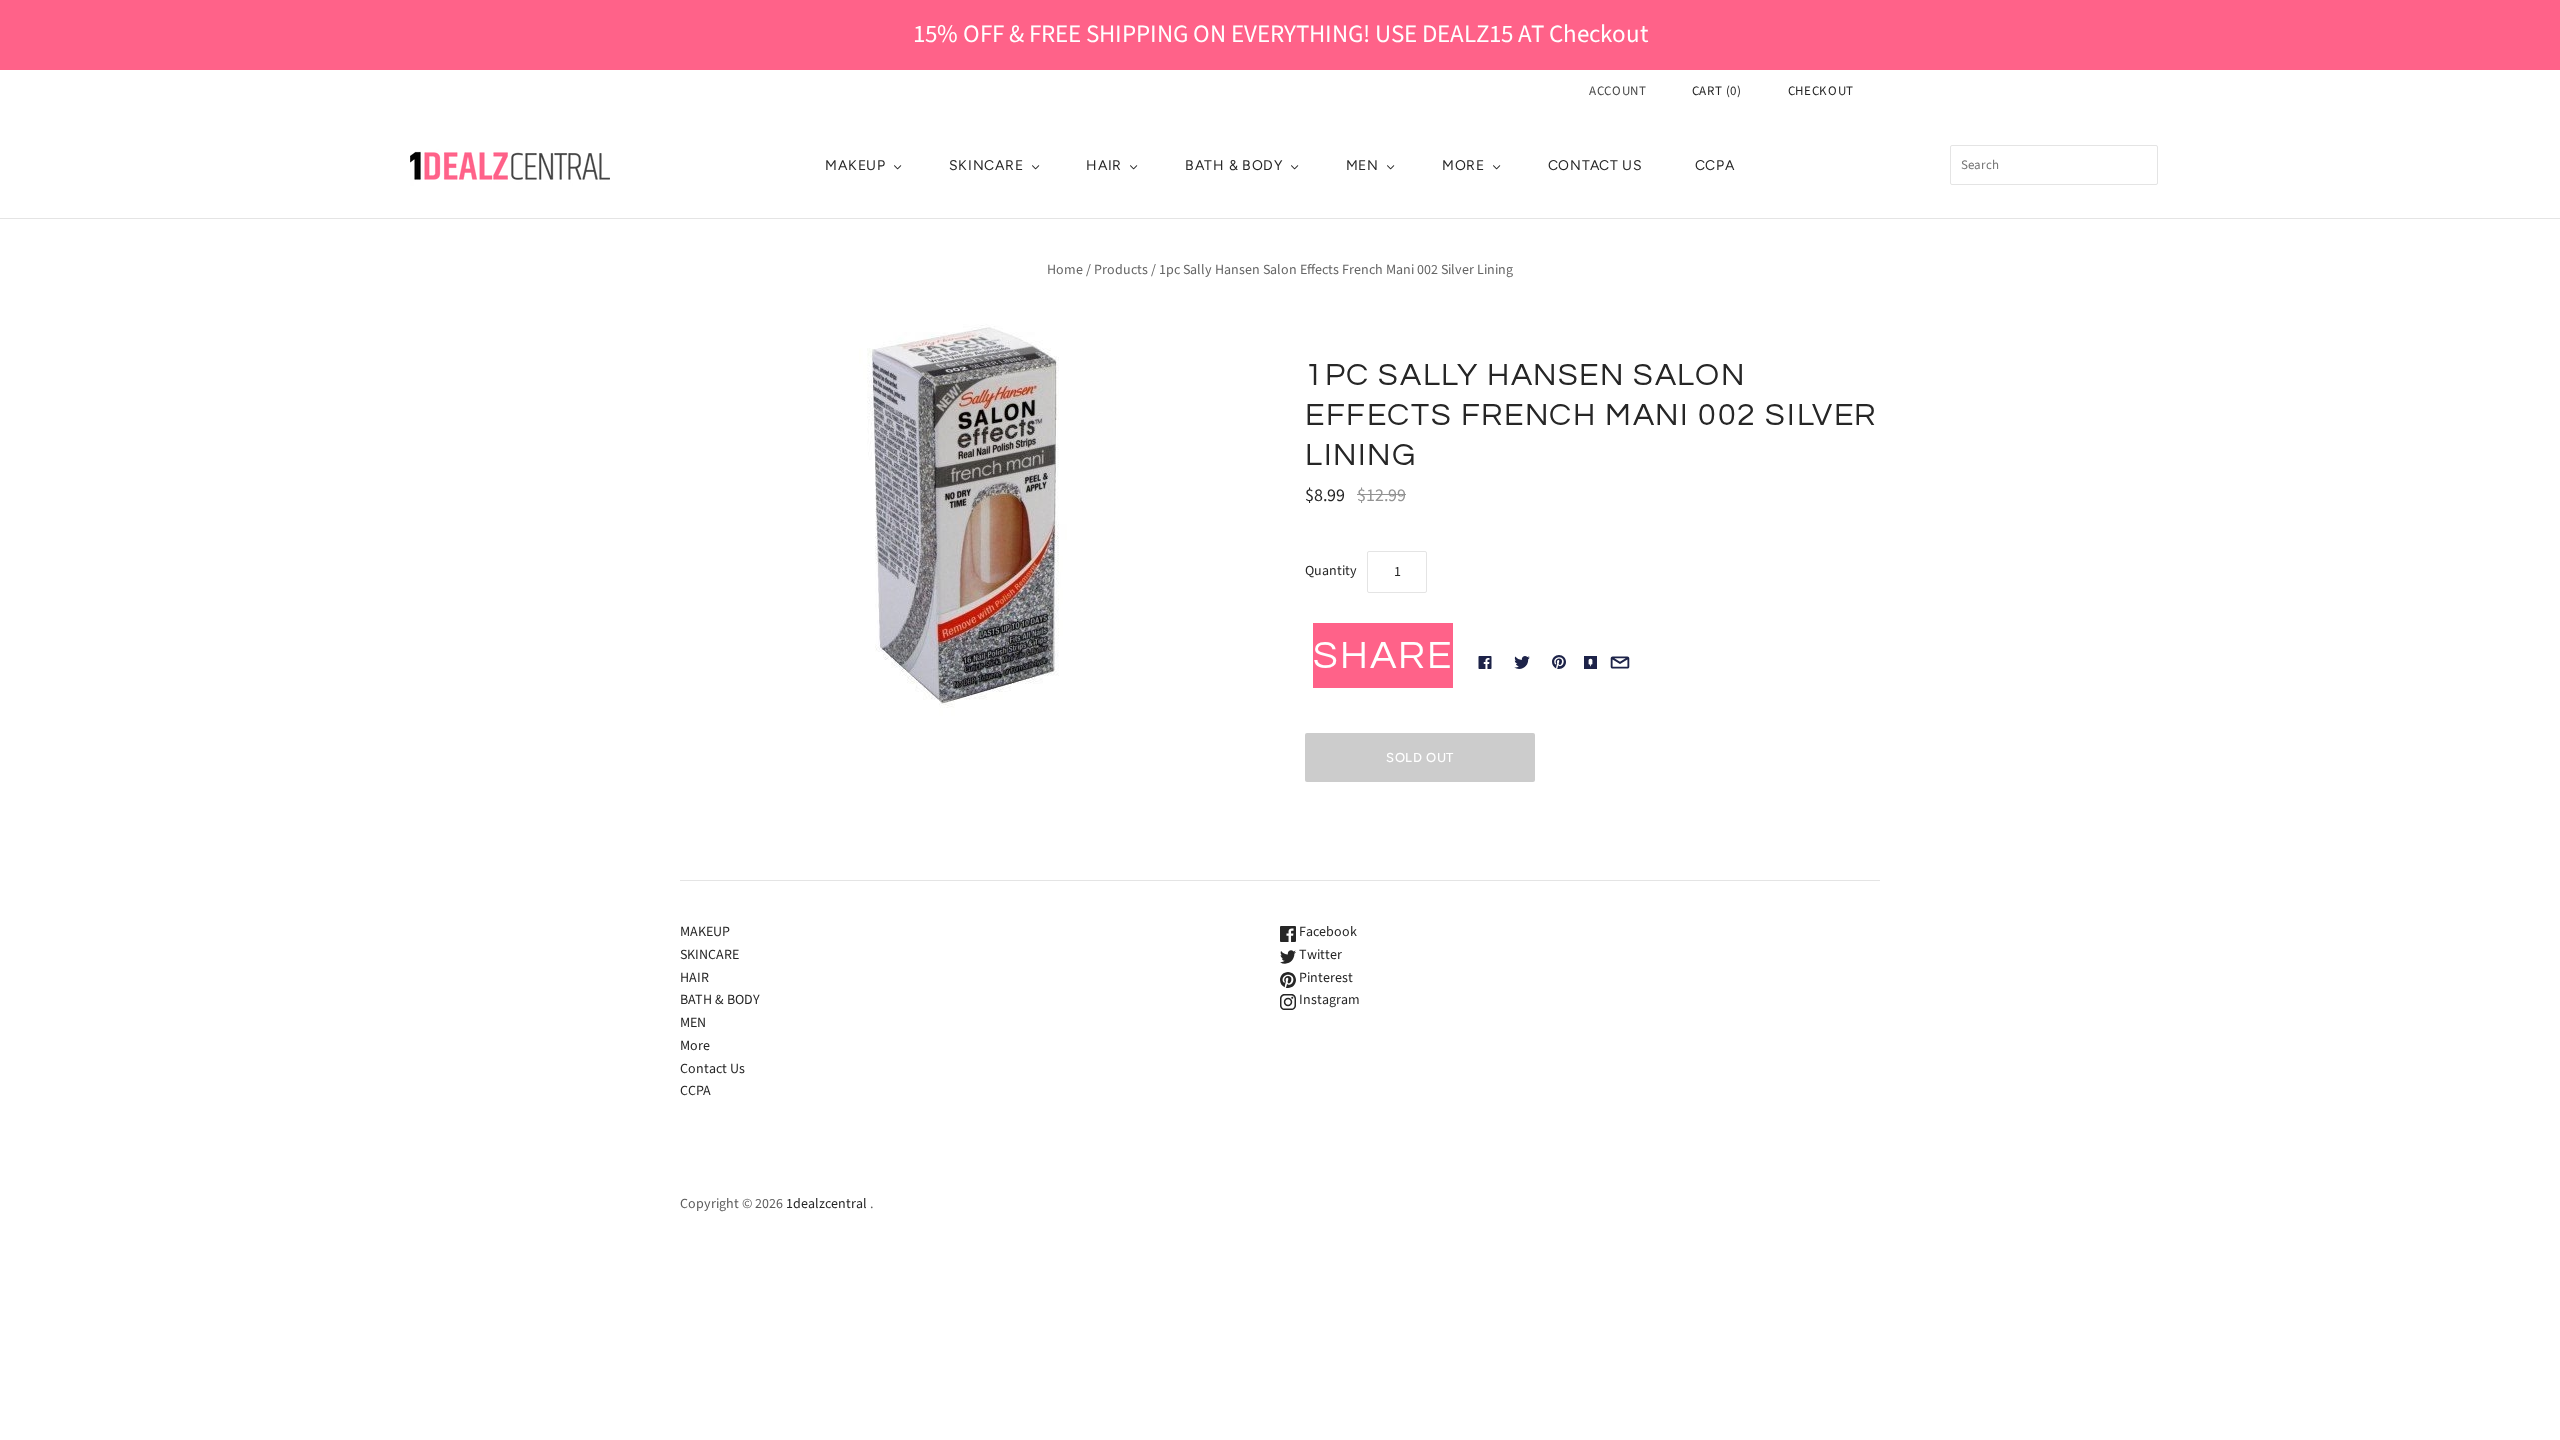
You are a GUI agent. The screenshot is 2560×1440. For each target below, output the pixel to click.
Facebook (1326, 932)
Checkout (1821, 91)
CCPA (1715, 165)
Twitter (1319, 955)
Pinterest (1324, 978)
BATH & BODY (1234, 165)
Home (1065, 270)
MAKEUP (855, 165)
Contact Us (1595, 165)
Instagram (1328, 1000)
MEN (1362, 165)
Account (1618, 91)
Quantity (1331, 571)
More (1463, 165)
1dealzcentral (826, 1204)
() (1717, 91)
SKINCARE (986, 165)
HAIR (1104, 165)
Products (1121, 270)
